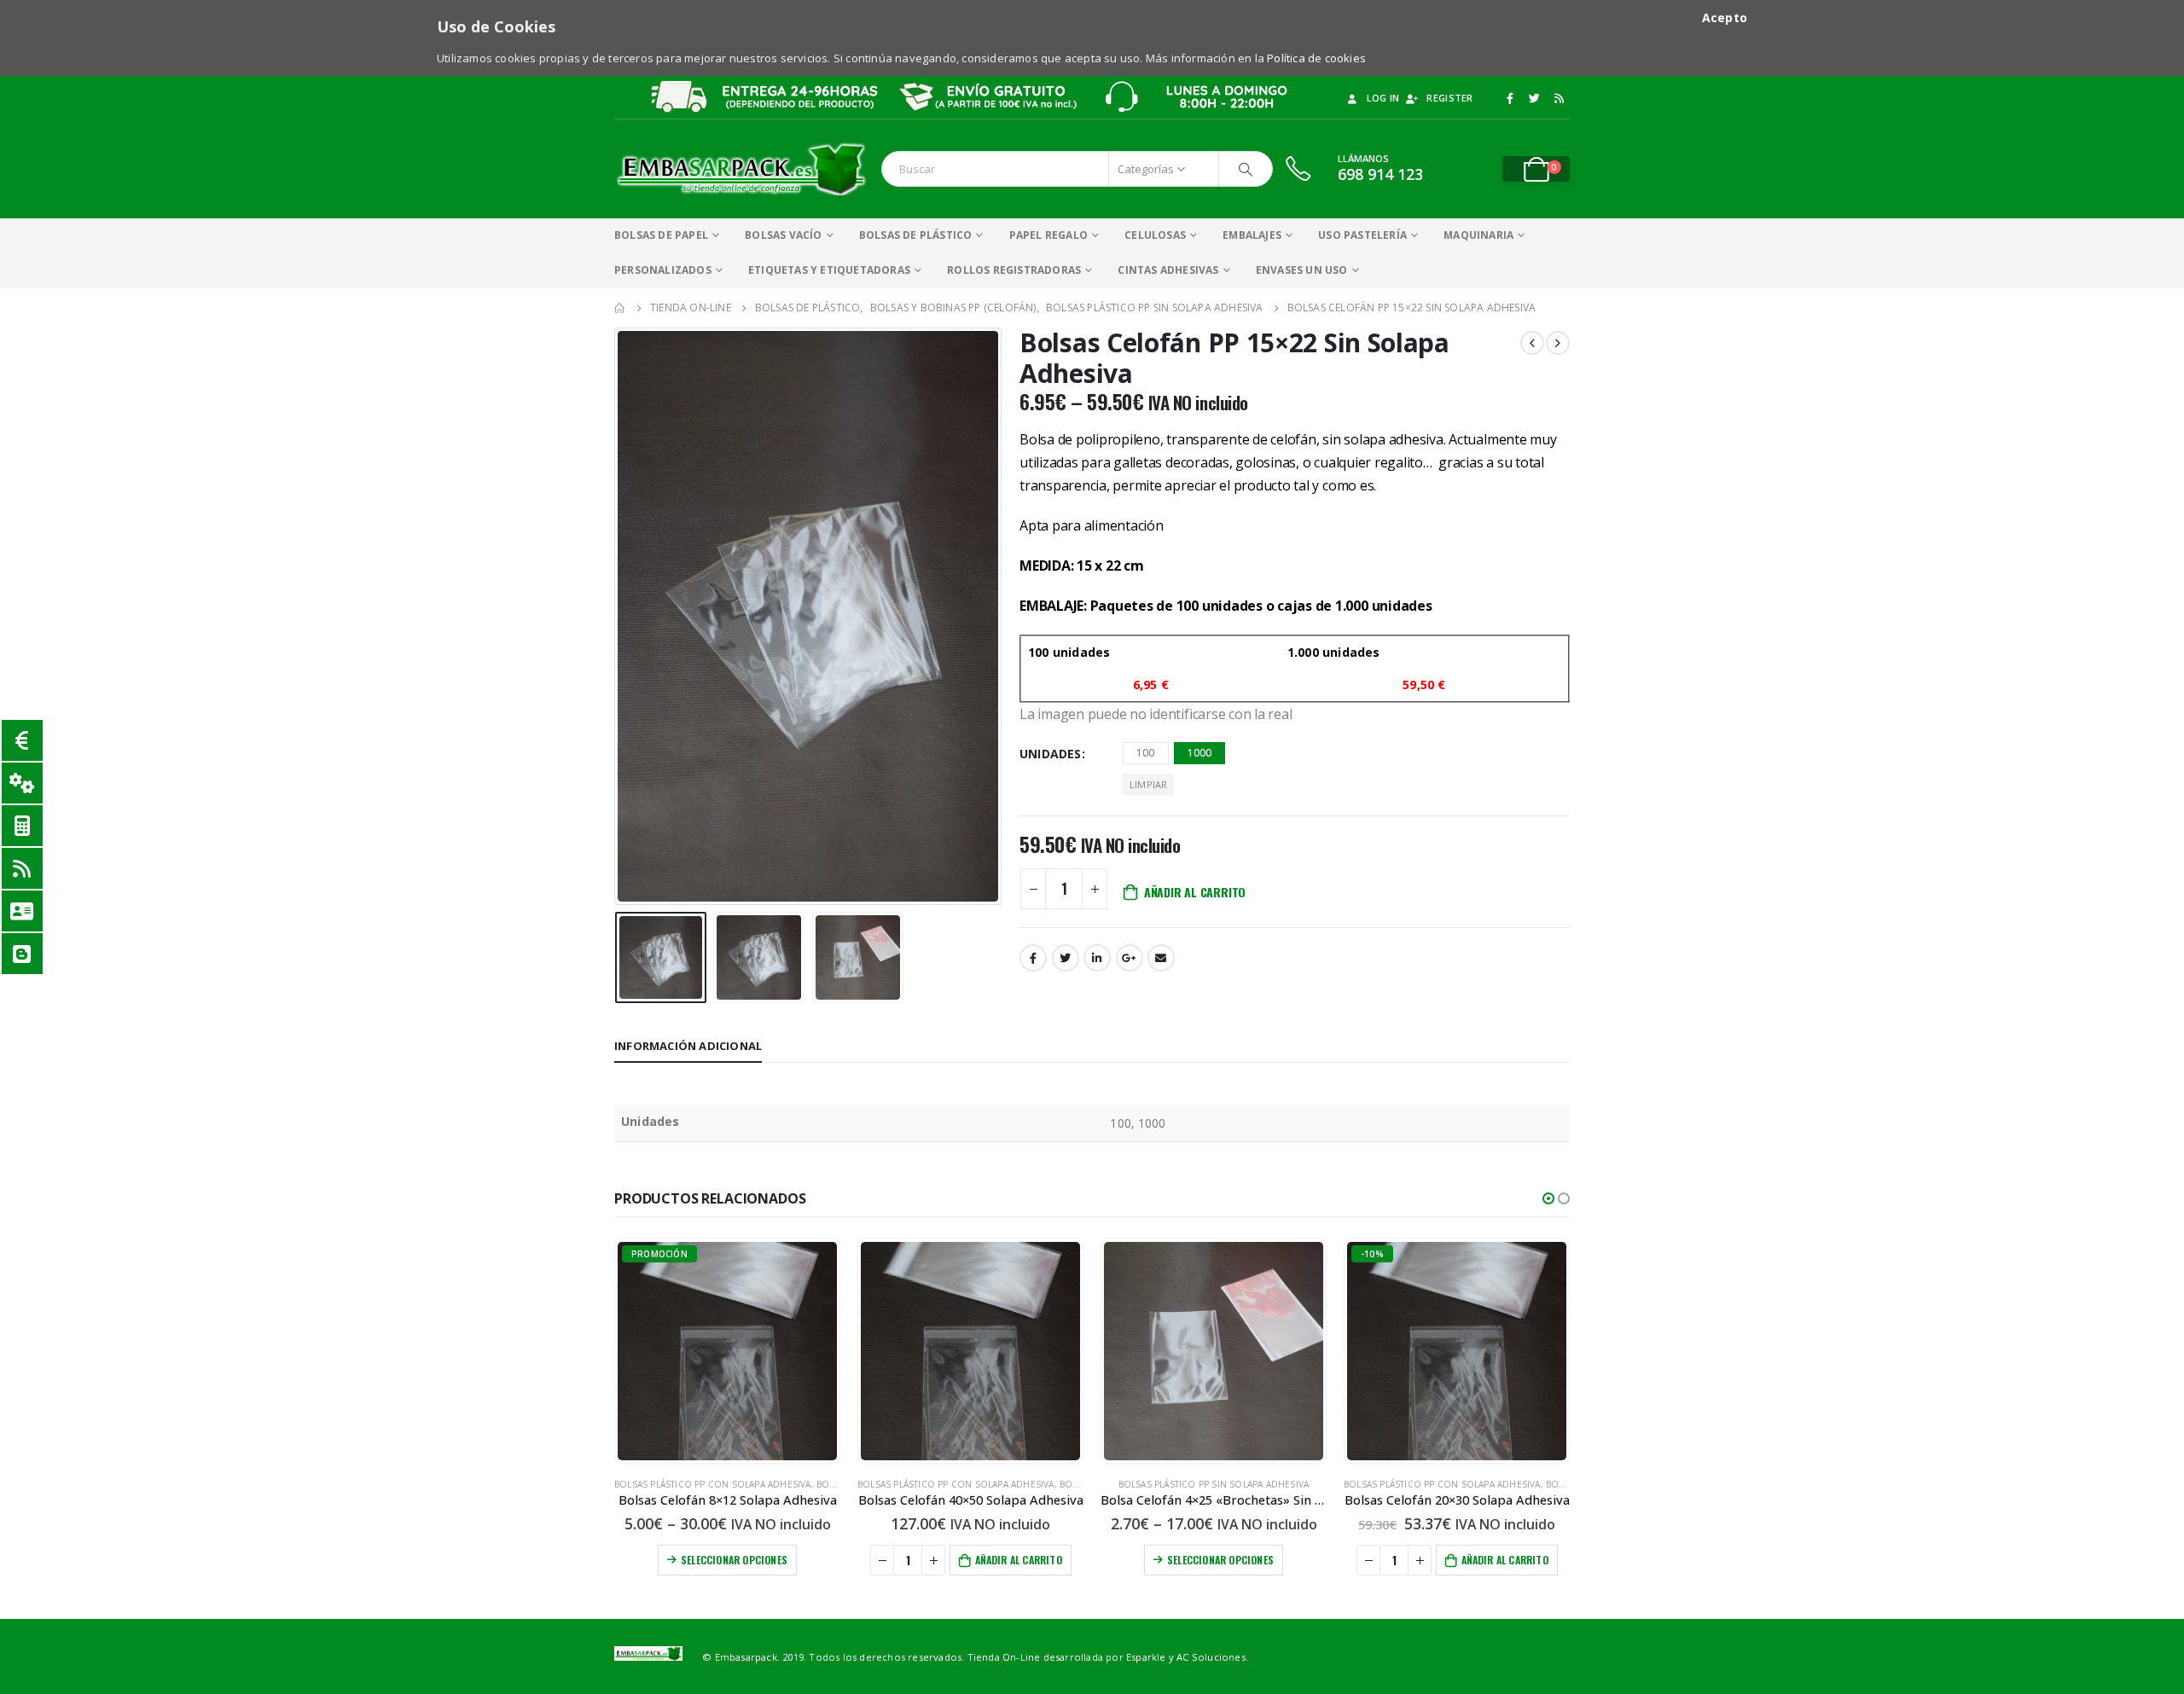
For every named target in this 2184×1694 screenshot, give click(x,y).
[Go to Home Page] (620, 308)
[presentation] (619, 616)
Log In (1383, 98)
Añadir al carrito (1195, 892)
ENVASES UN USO (1302, 270)
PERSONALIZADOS (663, 270)
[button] (1548, 1198)
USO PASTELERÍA (1362, 235)
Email (1161, 958)
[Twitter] (1535, 98)
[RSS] (1559, 98)
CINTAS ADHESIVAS (1168, 270)
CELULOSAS (1155, 235)
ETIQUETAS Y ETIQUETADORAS (829, 270)
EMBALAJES (1252, 235)
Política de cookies (1316, 58)
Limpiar (1148, 784)
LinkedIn (1097, 958)
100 (1146, 753)
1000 (1200, 753)
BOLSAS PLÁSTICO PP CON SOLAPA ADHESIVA (713, 1484)
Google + (1130, 958)
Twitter (1066, 958)
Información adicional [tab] (688, 1046)
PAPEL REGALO (1048, 235)
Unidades (1051, 754)
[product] (970, 1351)
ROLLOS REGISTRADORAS (1014, 270)
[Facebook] (1510, 98)
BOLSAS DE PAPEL (661, 235)
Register (1449, 98)
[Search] (1246, 169)
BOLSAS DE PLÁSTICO (916, 235)
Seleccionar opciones (734, 1560)
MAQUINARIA (1478, 235)
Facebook (1033, 958)
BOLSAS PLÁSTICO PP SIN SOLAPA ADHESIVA (1214, 1484)
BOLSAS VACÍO (783, 235)
